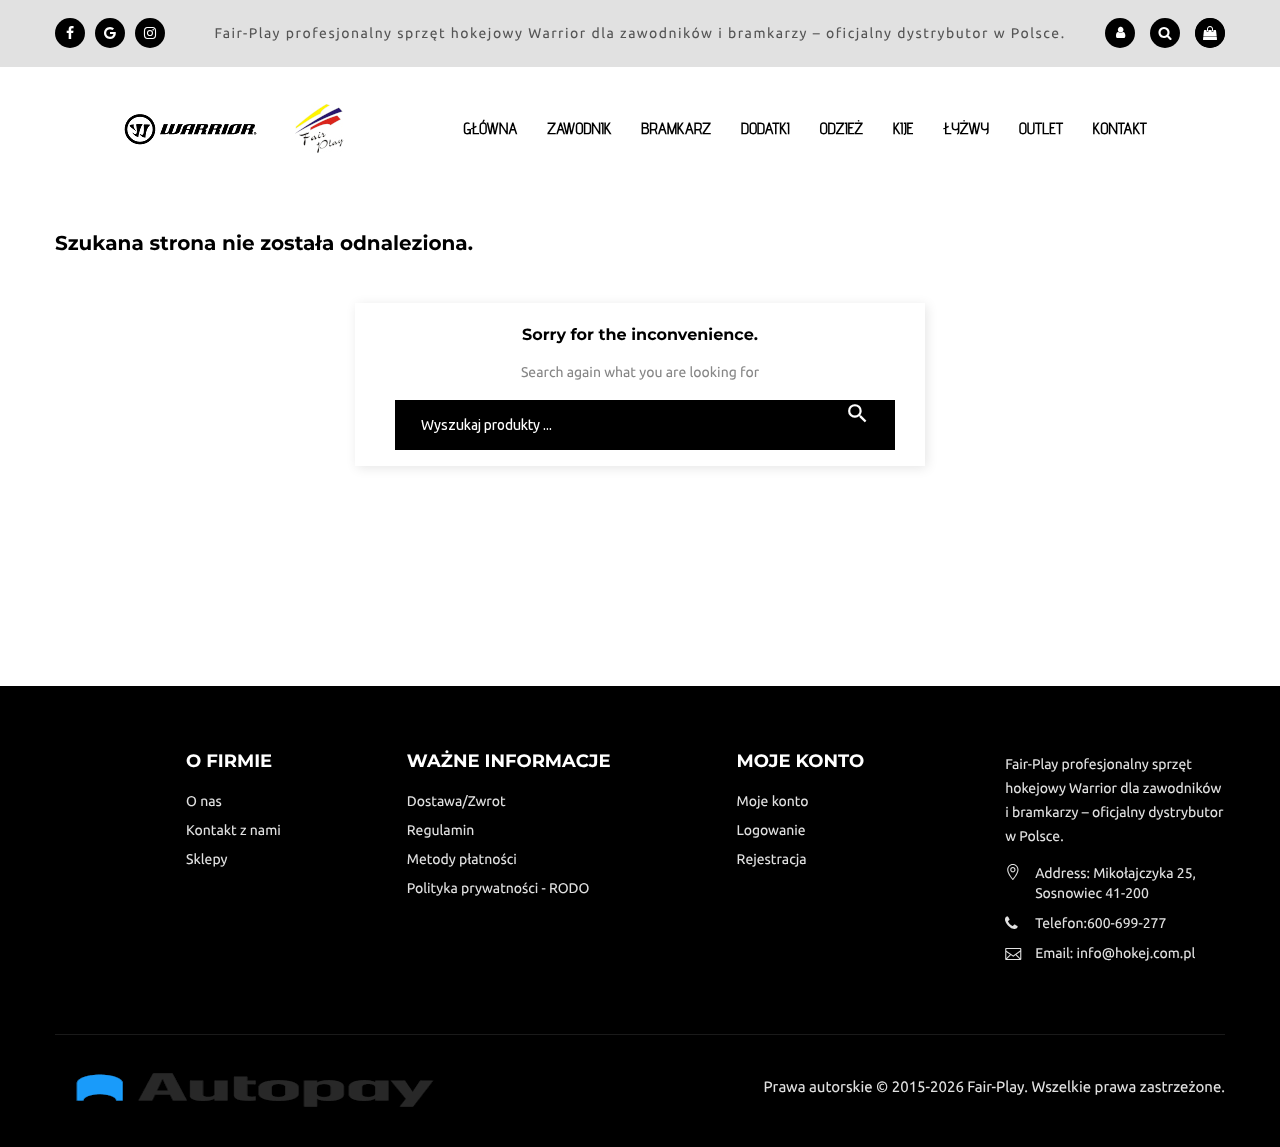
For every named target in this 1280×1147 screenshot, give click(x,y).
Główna (490, 128)
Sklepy (206, 859)
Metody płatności (462, 859)
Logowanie (771, 830)
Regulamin (441, 830)
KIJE (903, 128)
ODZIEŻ (841, 128)
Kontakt (1120, 128)
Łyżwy (966, 128)
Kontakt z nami (233, 830)
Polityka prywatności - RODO (498, 888)
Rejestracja (772, 859)
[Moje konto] (1120, 33)
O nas (204, 801)
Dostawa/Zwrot (456, 801)
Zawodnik (579, 128)
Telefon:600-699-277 (1100, 923)
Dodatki (765, 128)
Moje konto (773, 801)
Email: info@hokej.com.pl (1115, 953)
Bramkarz (676, 128)
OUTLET (1041, 128)
